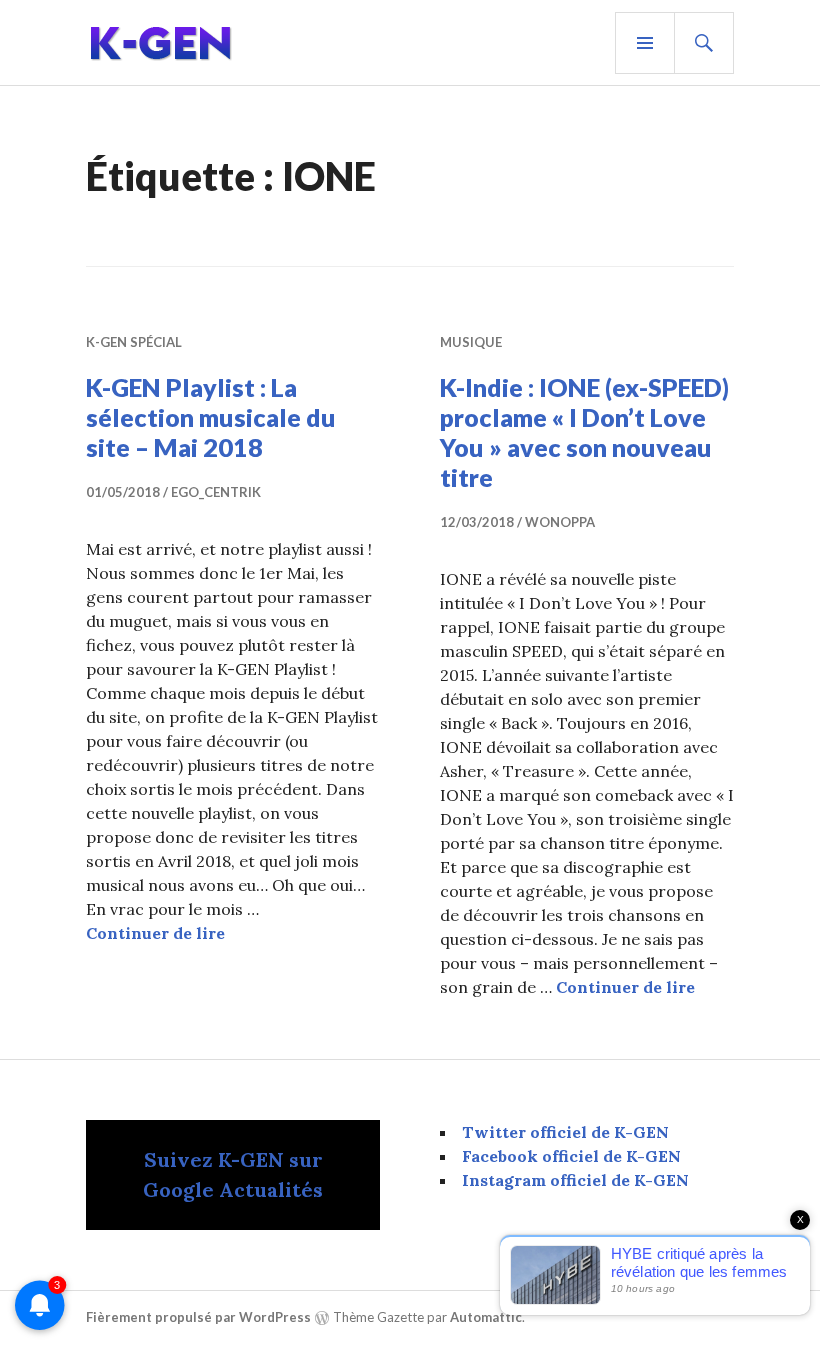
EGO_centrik (216, 492)
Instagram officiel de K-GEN (575, 1180)
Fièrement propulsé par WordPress (198, 1317)
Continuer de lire (155, 933)
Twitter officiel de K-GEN (565, 1132)
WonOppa (560, 522)
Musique (471, 342)
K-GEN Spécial (134, 342)
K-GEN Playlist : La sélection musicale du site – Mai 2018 (211, 417)
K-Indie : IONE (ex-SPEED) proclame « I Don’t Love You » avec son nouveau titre (584, 432)
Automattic (486, 1317)
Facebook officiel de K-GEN (571, 1156)
